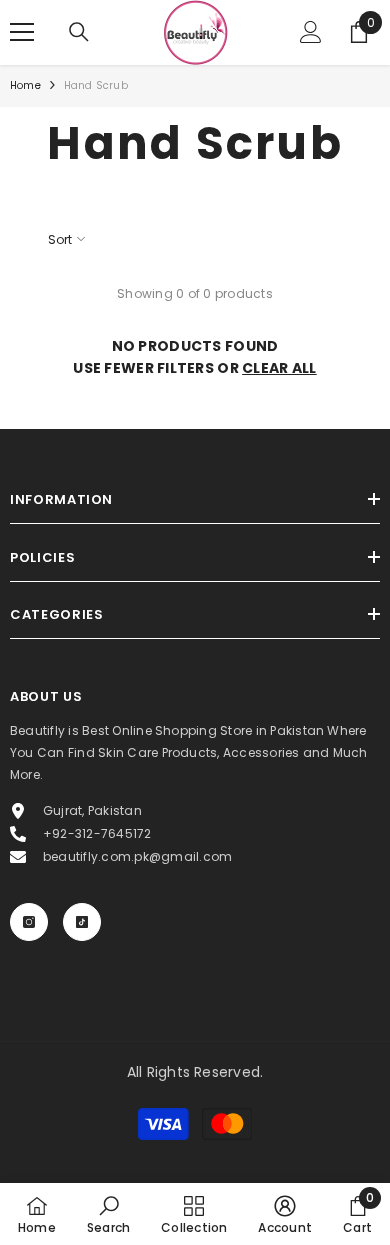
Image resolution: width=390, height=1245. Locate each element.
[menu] (22, 32)
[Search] (79, 32)
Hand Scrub (96, 85)
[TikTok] (82, 922)
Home (25, 85)
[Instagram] (29, 922)
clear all (279, 368)
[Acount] (311, 32)
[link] (108, 1214)
